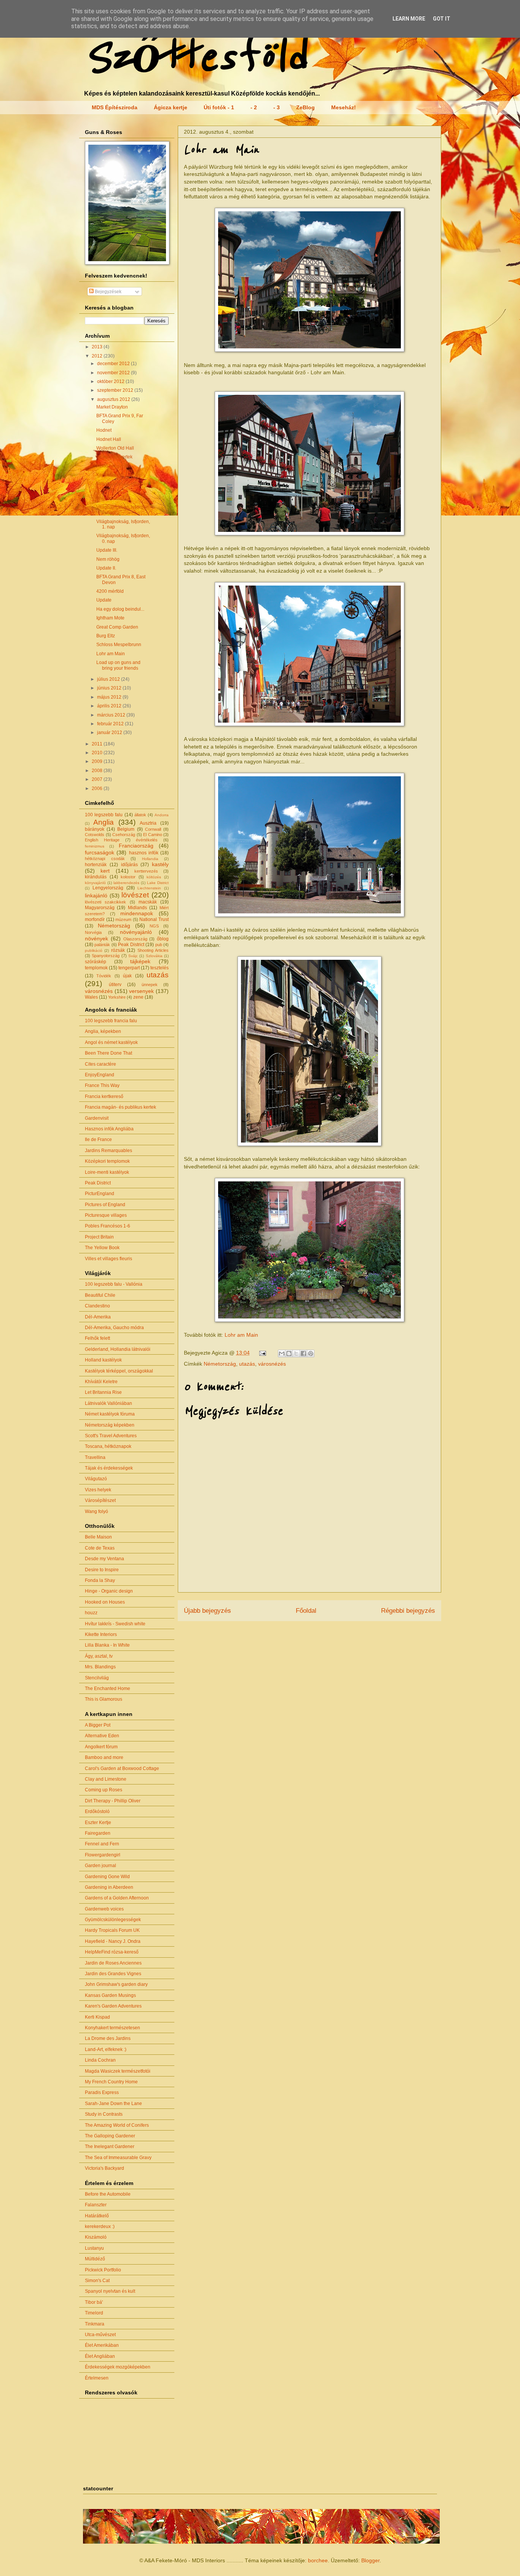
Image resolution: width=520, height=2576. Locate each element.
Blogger (370, 2560)
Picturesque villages (106, 1215)
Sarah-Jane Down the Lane (113, 2104)
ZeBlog (305, 107)
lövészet (135, 895)
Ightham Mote (110, 618)
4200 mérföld (110, 591)
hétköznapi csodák (105, 859)
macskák (148, 902)
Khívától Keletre (101, 1382)
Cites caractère (100, 1064)
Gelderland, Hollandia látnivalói (118, 1349)
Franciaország (136, 846)
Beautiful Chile (100, 1295)
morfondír (95, 919)
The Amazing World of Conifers (117, 2125)
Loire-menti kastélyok (107, 1172)
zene (138, 997)
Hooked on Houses (105, 1602)
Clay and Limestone (106, 1779)
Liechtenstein (149, 888)
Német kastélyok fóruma (110, 1414)
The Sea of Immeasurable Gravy (118, 2158)
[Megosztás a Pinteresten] (311, 1353)
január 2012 (110, 733)
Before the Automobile (108, 2194)
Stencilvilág (97, 1678)
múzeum (123, 919)
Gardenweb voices (104, 1909)
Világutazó (96, 1479)
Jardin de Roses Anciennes (113, 1963)
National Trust (154, 919)
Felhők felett (97, 1338)
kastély (160, 864)
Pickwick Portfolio (103, 2270)
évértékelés (147, 840)
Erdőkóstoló (97, 1811)
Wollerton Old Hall (115, 448)
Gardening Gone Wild (107, 1877)
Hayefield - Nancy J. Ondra (113, 1941)
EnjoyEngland (100, 1075)
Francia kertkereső (104, 1096)
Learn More (409, 19)
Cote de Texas (100, 1548)
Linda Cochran (100, 2060)
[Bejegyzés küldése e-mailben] (262, 1353)
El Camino (153, 835)
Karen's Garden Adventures (113, 2006)
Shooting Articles (153, 950)
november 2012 (114, 373)
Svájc (133, 956)
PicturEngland (100, 1194)
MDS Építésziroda (115, 107)
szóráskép (96, 962)
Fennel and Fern (102, 1844)
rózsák (118, 950)
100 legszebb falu (104, 815)
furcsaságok (100, 852)
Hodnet (104, 430)
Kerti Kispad (97, 2017)
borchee (318, 2560)
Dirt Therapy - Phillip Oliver (113, 1801)
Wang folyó (97, 1511)
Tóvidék (104, 976)
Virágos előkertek (114, 457)
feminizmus (95, 846)
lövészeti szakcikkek (105, 902)
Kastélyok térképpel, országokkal (119, 1371)
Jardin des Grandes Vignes (113, 1974)
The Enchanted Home (108, 1689)
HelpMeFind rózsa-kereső (112, 1952)
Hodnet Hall (109, 439)
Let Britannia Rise (103, 1392)
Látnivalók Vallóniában (108, 1403)
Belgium (126, 829)
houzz (91, 1613)
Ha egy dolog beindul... (120, 609)
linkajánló (96, 895)
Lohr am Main (241, 1335)
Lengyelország (108, 888)
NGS (154, 926)
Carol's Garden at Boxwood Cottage (122, 1768)
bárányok (95, 829)
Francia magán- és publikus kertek (120, 1107)
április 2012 (110, 706)
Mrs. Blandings (100, 1667)
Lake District (158, 883)
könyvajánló (95, 883)
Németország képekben (110, 1425)
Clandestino (97, 1306)
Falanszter (96, 2205)
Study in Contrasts (104, 2114)
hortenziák (96, 865)
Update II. (106, 568)
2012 (98, 356)
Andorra (162, 815)
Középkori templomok (107, 1161)
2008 (98, 771)
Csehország (124, 835)
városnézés (272, 1364)
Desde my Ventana (104, 1559)
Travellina (95, 1457)
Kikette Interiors (101, 1634)
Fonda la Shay (100, 1580)
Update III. (107, 550)
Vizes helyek (98, 1490)
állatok (140, 815)
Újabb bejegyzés (207, 1611)
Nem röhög (108, 559)
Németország (220, 1364)
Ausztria (148, 823)
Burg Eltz (106, 636)
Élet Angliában (100, 2356)
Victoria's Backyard (104, 2168)
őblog (163, 939)
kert (105, 871)
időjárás (129, 865)
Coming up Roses (104, 1790)
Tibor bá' (94, 2302)
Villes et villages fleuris (108, 1259)
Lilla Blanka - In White (107, 1645)
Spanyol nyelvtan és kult (110, 2291)
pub (159, 945)
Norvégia (93, 932)
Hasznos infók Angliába (109, 1129)
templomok (96, 968)
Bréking (104, 498)
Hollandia (150, 859)
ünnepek (150, 985)
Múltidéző (95, 2259)
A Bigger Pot (98, 1725)
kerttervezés (146, 871)
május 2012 (110, 697)
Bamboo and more (104, 1757)
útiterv (115, 985)
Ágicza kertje (171, 107)
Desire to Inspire (102, 1570)
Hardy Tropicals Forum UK (112, 1930)
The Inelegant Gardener (110, 2147)
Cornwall (153, 829)
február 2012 (111, 724)
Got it (442, 19)
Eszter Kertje (98, 1823)
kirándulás (96, 877)
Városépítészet (100, 1500)
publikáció (94, 950)
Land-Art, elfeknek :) (106, 2049)
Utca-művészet (100, 2335)
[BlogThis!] (289, 1353)
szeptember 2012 (116, 390)
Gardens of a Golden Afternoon (117, 1898)
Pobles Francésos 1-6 (108, 1226)
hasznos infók (144, 853)
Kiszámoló (96, 2237)
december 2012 (114, 364)
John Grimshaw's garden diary (116, 1984)
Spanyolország (106, 956)
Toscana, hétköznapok (108, 1446)
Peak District (131, 945)
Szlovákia (154, 956)
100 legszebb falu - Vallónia (114, 1284)
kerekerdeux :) (100, 2226)
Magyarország (100, 908)
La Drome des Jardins (108, 2038)
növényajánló (136, 932)
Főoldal (306, 1611)
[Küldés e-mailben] (282, 1353)
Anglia (104, 822)
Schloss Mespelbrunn (119, 645)
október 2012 (111, 381)
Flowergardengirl (103, 1855)
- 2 (254, 107)
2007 (98, 779)
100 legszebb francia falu (111, 1021)
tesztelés (160, 968)
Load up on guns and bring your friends (118, 665)
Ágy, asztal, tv (99, 1656)
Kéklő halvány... (112, 466)
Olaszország (135, 939)
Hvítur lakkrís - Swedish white (115, 1624)
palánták (102, 945)
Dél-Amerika (98, 1317)
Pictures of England (105, 1205)
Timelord (94, 2313)
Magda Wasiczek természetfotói (118, 2071)
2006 (98, 788)
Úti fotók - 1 (219, 107)
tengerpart (129, 968)
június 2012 (110, 688)
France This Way (102, 1085)
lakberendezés (126, 883)
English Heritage (102, 840)
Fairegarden (98, 1833)
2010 (98, 753)
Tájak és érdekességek (109, 1468)
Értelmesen (97, 2378)
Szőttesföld (195, 58)
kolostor (128, 877)
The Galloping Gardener (110, 2136)
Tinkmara (95, 2324)
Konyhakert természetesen (112, 2028)
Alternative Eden (102, 1736)
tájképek (140, 961)
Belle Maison (98, 1537)
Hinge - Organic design (109, 1591)
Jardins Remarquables (108, 1151)
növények (97, 938)
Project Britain (99, 1237)
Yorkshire (117, 997)
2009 (98, 761)
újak (127, 976)
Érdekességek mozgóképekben (118, 2367)
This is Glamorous (104, 1699)
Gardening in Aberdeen (109, 1887)
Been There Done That (108, 1053)
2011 (98, 744)
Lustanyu (94, 2248)
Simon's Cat (97, 2281)
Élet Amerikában (102, 2345)
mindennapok (137, 913)
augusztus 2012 (114, 399)
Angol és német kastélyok (111, 1042)
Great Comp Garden (117, 627)
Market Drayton (112, 407)
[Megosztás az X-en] (296, 1353)
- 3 (277, 107)
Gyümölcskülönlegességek (113, 1920)
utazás (247, 1364)
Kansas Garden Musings (110, 1995)
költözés (154, 877)
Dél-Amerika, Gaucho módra (114, 1328)
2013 (98, 347)
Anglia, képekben (103, 1031)
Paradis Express (102, 2092)
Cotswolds (95, 835)
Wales (91, 997)
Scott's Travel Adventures (111, 1436)
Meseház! (344, 107)
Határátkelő (97, 2216)
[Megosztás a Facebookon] (303, 1353)
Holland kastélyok (103, 1360)
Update (104, 600)
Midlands (137, 908)
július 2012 (109, 679)
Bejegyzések (108, 292)
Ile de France (98, 1140)
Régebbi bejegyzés (408, 1611)
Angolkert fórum (101, 1747)
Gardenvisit (97, 1118)
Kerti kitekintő (110, 475)
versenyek (141, 991)
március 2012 (112, 715)
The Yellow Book (102, 1248)
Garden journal (100, 1866)
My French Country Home (111, 2082)
